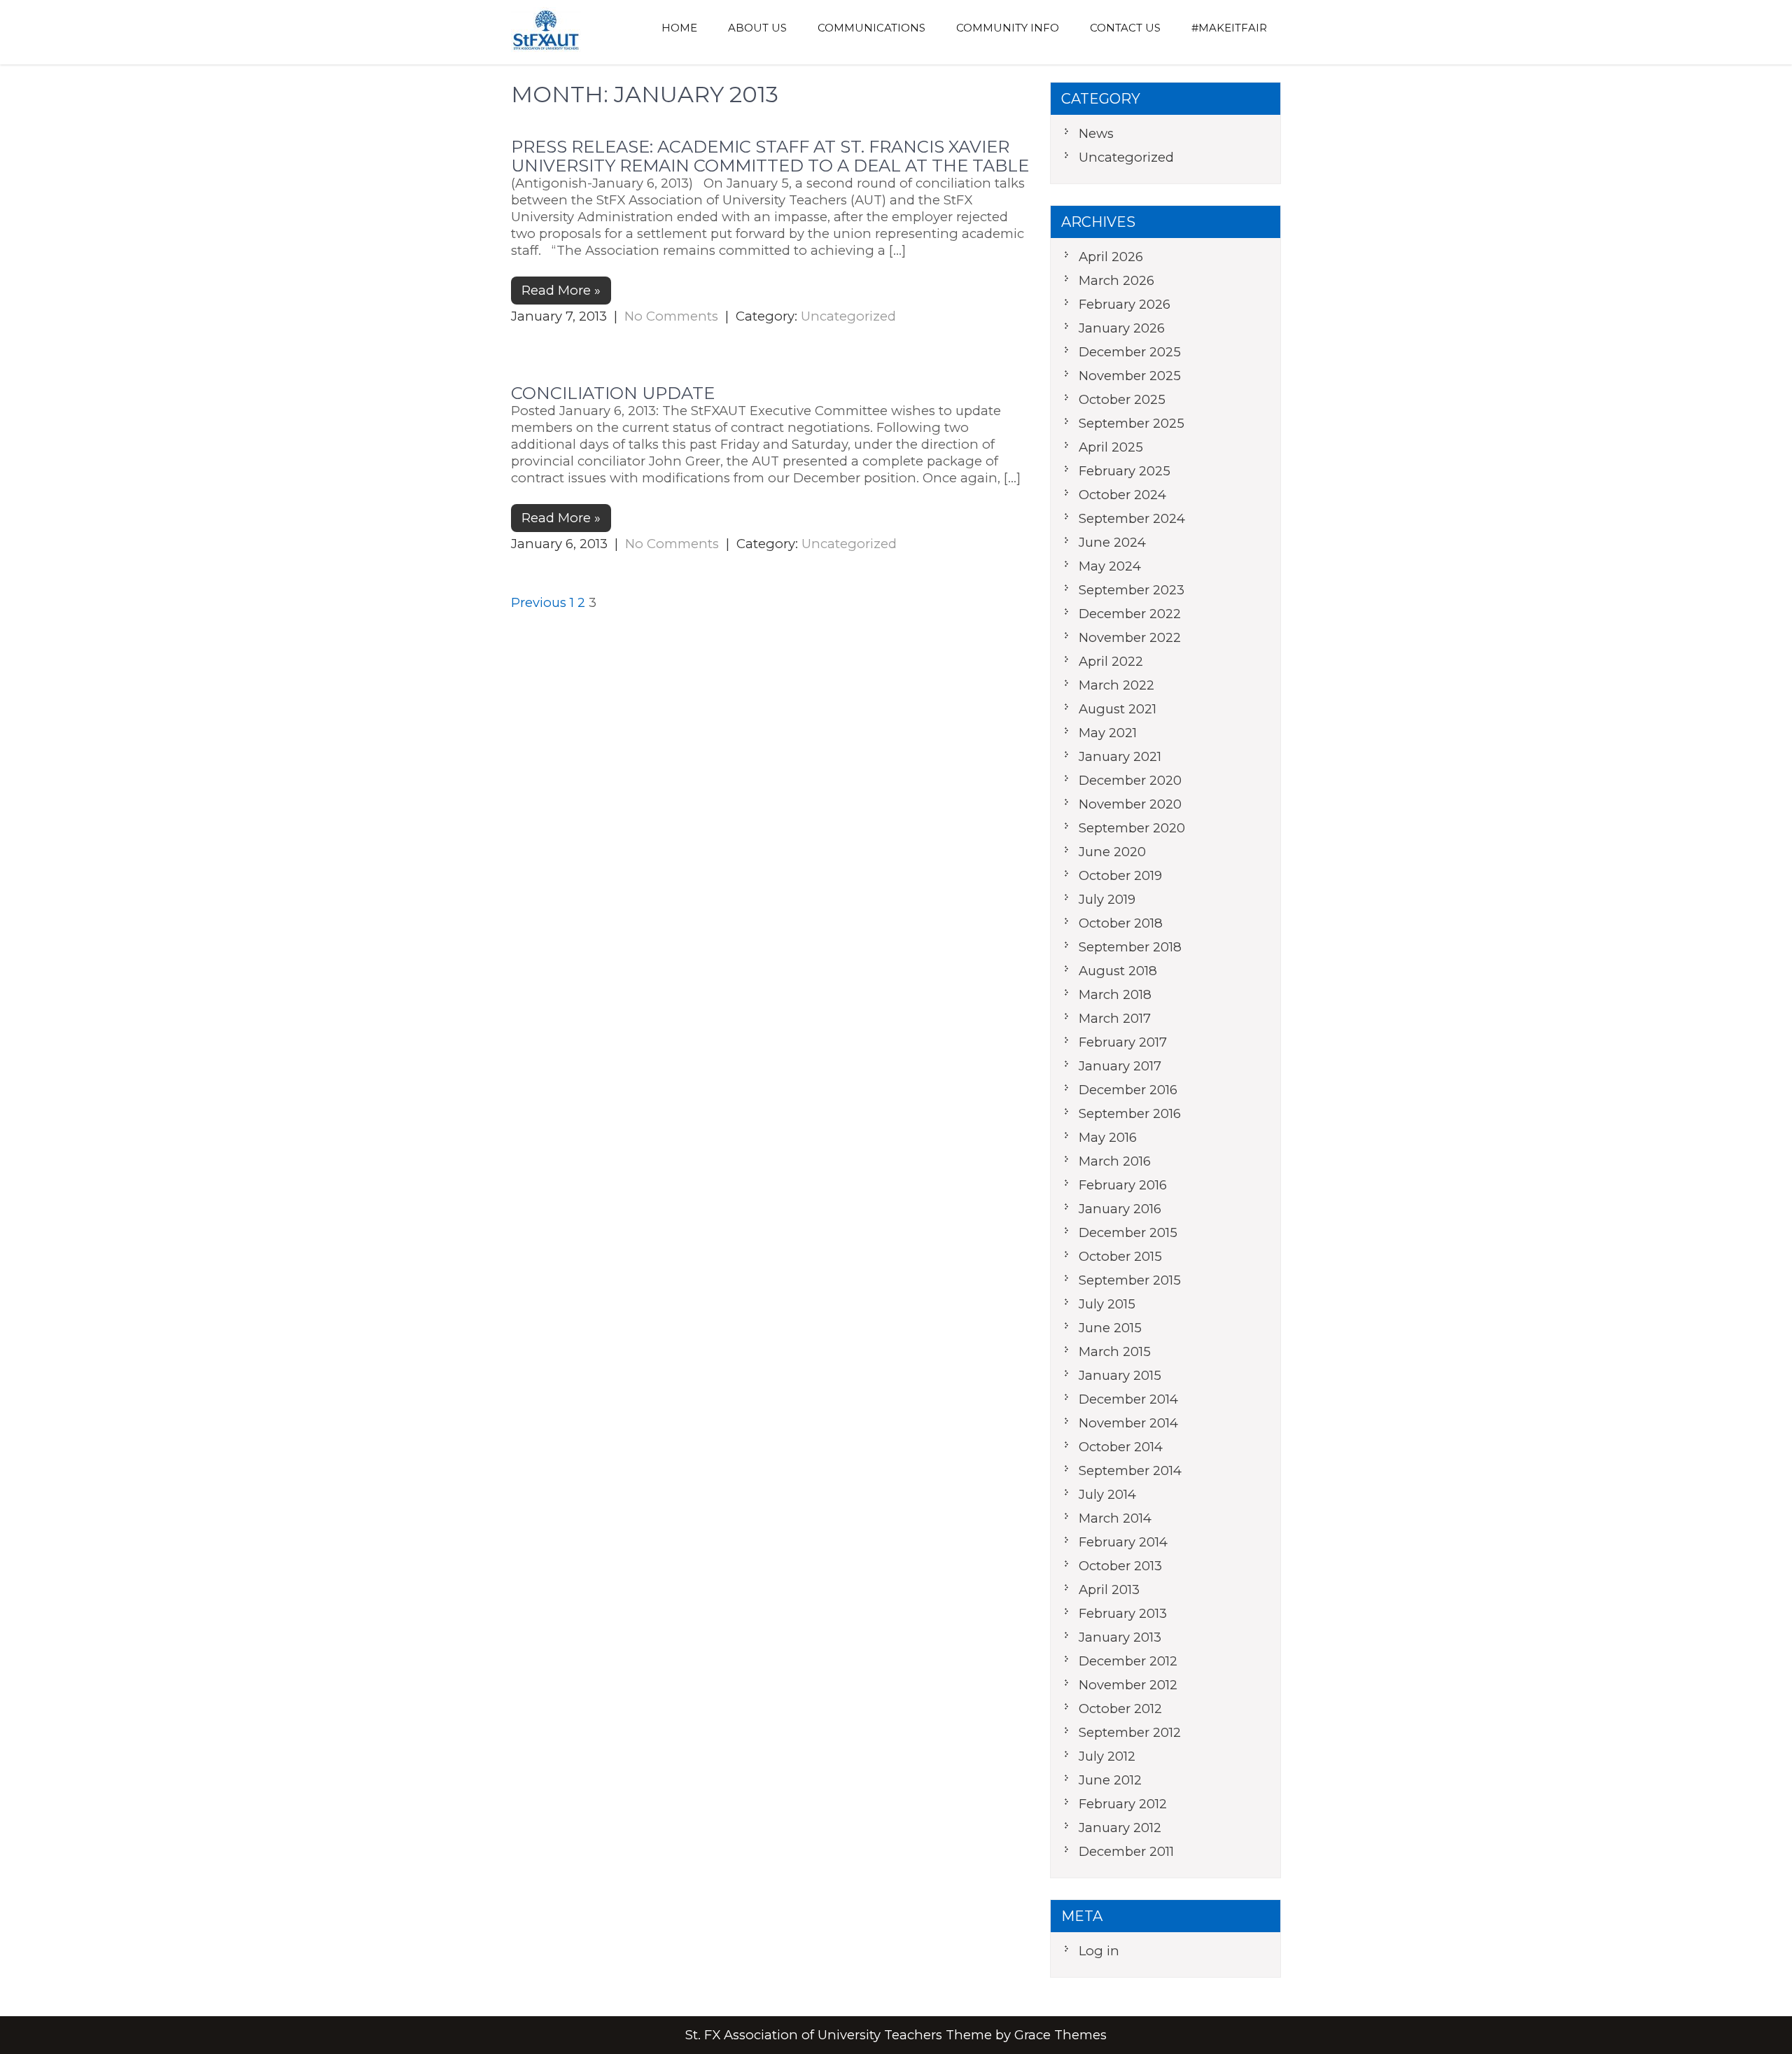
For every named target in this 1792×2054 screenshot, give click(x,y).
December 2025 (1130, 352)
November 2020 (1130, 804)
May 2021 (1108, 733)
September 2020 (1132, 828)
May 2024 (1110, 566)
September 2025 (1132, 423)
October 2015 (1120, 1256)
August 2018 (1118, 971)
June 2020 (1112, 852)
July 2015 (1107, 1304)
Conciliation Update (613, 393)
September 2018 (1130, 947)
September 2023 (1132, 590)
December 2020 (1130, 780)
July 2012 (1107, 1756)
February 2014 (1123, 1542)
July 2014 (1107, 1494)
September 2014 (1130, 1470)
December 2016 (1128, 1090)
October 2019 (1120, 875)
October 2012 (1120, 1709)
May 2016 (1108, 1137)
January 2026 (1122, 328)
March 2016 (1115, 1161)
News (1096, 133)
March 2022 (1116, 685)
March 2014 (1115, 1518)
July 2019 (1107, 899)
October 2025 (1122, 399)
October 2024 (1122, 495)
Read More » (561, 290)
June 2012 (1110, 1780)
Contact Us (1125, 28)
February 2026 (1125, 304)
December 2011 (1126, 1851)
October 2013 (1120, 1566)
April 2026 (1111, 257)
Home (679, 28)
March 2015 (1115, 1351)
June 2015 (1110, 1328)
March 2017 (1115, 1018)
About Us (757, 28)
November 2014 (1128, 1423)
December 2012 (1128, 1661)
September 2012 (1130, 1732)
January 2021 (1120, 756)
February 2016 (1123, 1185)
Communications (871, 28)
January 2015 (1120, 1375)
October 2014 (1121, 1447)
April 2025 (1111, 447)
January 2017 (1120, 1066)
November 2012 (1128, 1685)
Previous (539, 602)
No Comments (671, 316)
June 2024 (1112, 542)
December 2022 (1130, 614)
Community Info (1008, 28)
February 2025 (1125, 471)
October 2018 (1121, 923)
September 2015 (1130, 1280)
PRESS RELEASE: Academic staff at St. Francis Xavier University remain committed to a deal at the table (770, 156)
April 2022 (1111, 661)
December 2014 (1128, 1399)
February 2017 (1123, 1042)
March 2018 (1115, 994)
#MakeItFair (1229, 28)
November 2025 (1130, 376)
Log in (1099, 1951)
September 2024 (1132, 518)
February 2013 (1123, 1613)
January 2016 (1120, 1209)
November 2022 (1130, 637)
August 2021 (1118, 709)
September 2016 (1130, 1113)
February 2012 (1123, 1804)
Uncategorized (848, 316)
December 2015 (1128, 1232)
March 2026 (1116, 280)
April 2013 (1109, 1590)
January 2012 (1120, 1828)
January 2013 (1120, 1637)
